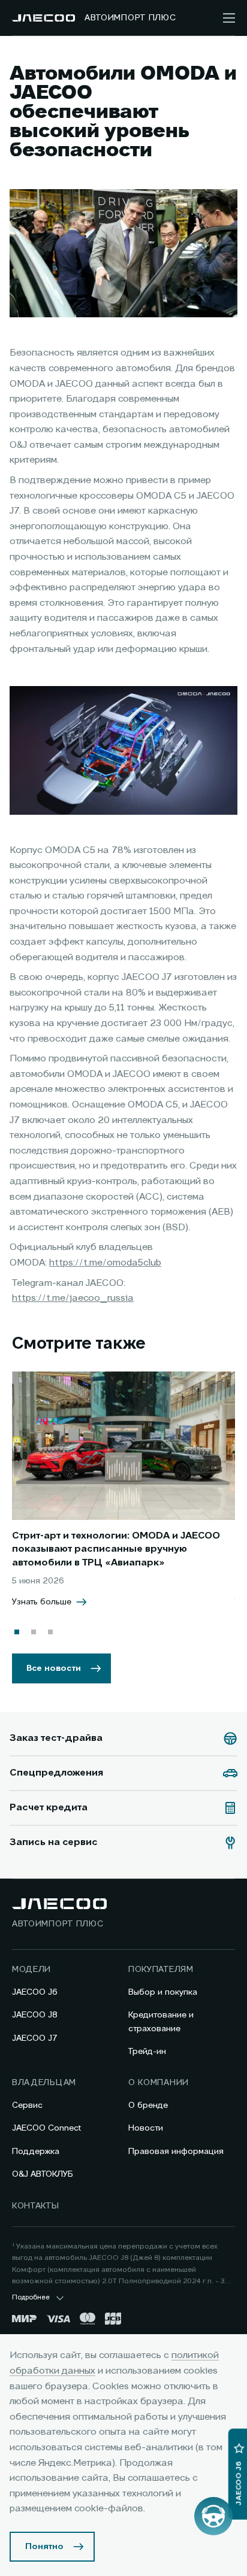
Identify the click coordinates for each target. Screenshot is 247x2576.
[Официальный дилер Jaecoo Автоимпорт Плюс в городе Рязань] (43, 18)
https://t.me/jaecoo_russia (73, 1298)
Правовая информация (176, 2152)
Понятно (44, 2547)
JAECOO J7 (35, 2038)
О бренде (148, 2105)
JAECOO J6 (35, 1992)
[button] (17, 1632)
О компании (159, 2083)
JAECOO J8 (35, 2015)
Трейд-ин (147, 2052)
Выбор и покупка (163, 1992)
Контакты (36, 2206)
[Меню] (229, 18)
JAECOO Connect (46, 2128)
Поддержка (36, 2152)
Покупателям (161, 1970)
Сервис (27, 2105)
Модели (31, 1970)
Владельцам (44, 2083)
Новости (146, 2128)
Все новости (54, 1668)
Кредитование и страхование (161, 2022)
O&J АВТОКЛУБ (43, 2174)
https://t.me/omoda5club (105, 1263)
